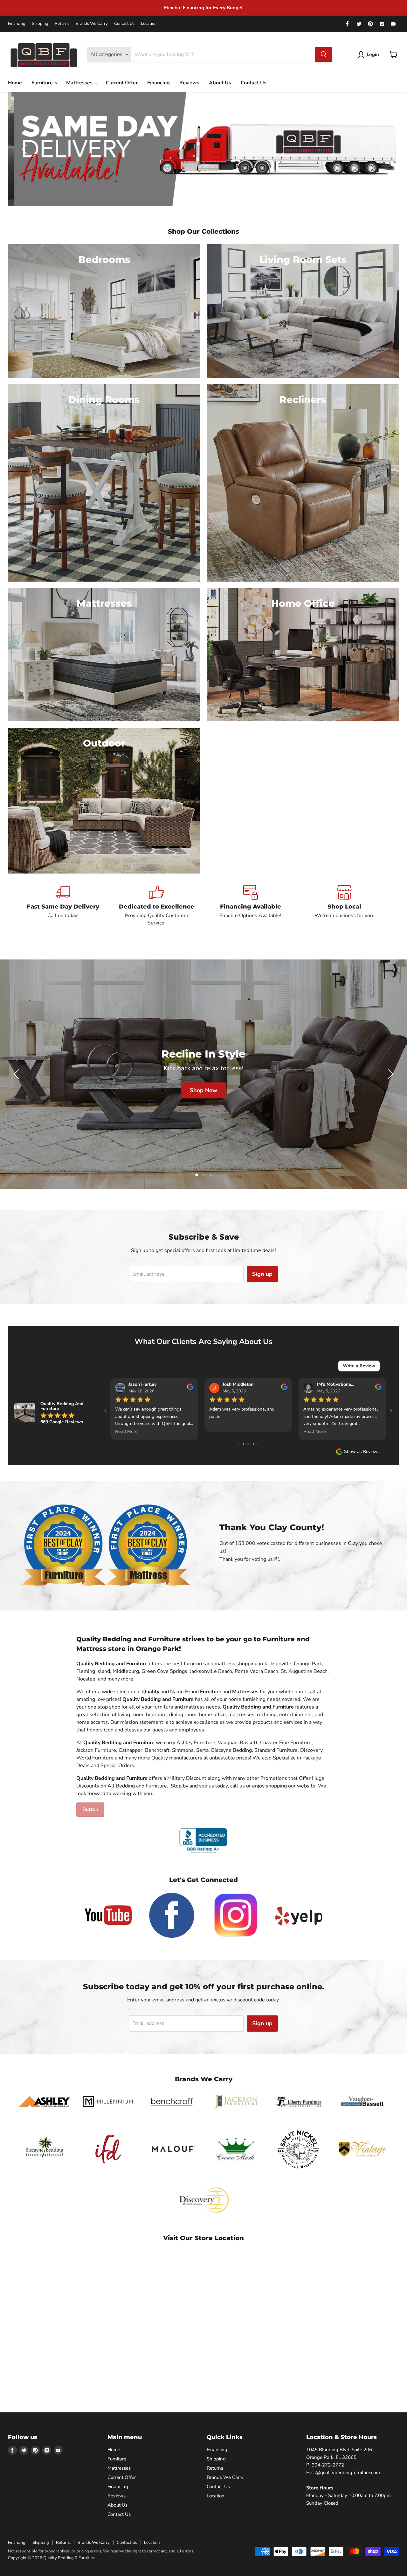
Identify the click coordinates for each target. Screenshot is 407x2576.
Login (373, 54)
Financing (17, 24)
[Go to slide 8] (248, 1444)
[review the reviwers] (190, 1388)
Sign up (262, 1274)
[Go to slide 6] (239, 1444)
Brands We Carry (92, 24)
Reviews (189, 83)
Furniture (43, 83)
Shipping (40, 24)
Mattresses (80, 83)
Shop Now (235, 1090)
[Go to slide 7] (243, 1444)
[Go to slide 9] (254, 1444)
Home (15, 83)
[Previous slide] (25, 149)
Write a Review (359, 1366)
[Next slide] (382, 149)
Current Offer (122, 83)
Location (149, 24)
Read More (126, 1431)
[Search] (324, 54)
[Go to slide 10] (258, 1444)
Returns (62, 24)
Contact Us (124, 24)
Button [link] (90, 1809)
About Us (220, 83)
